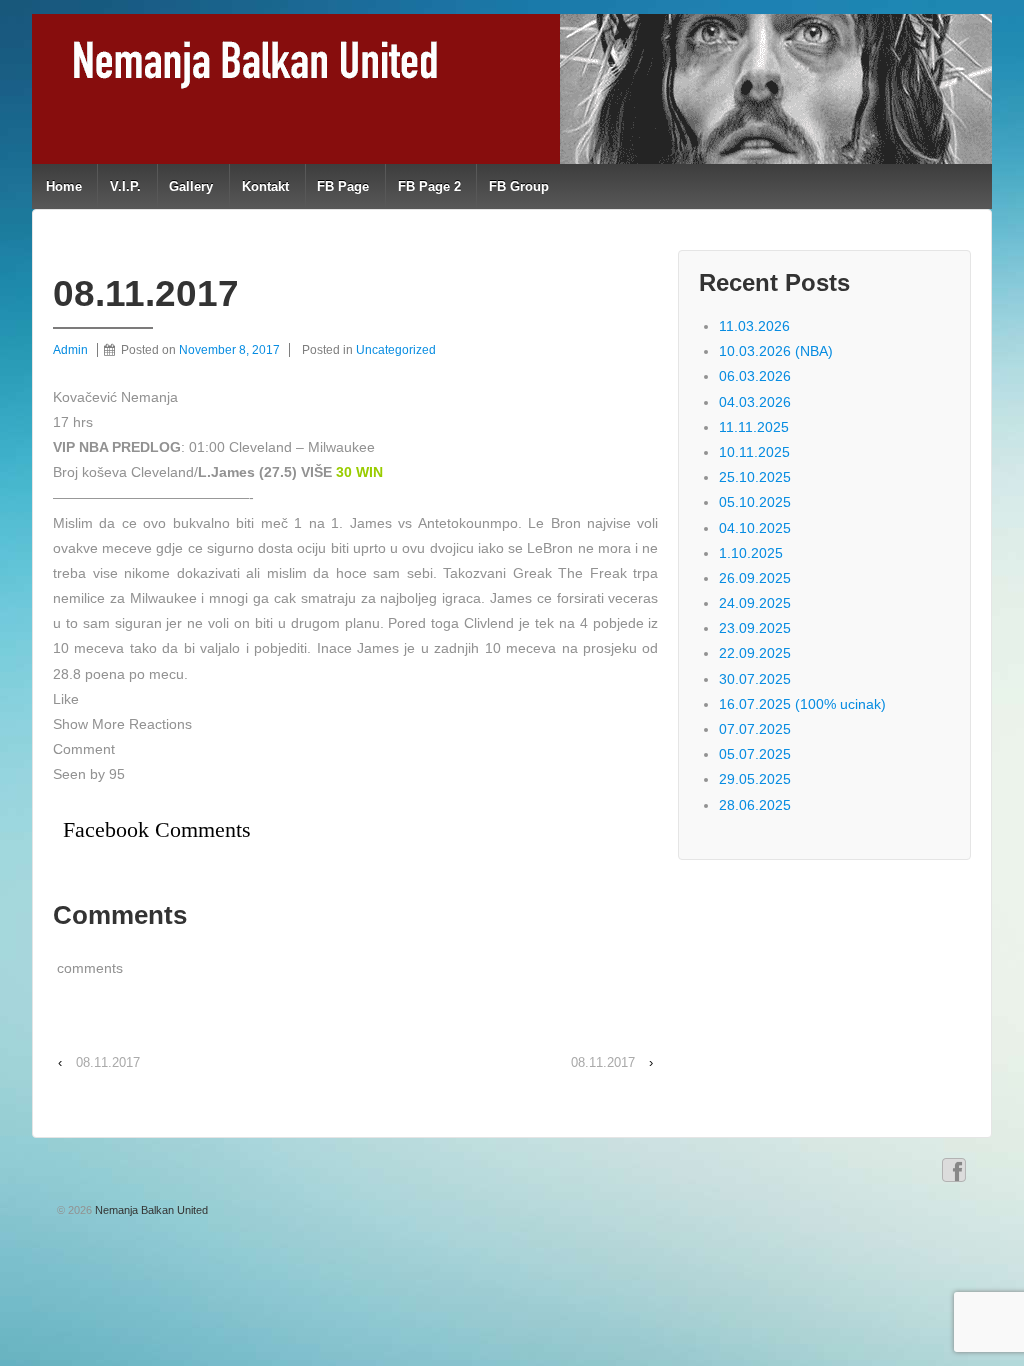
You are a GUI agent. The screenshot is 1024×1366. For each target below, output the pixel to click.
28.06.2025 (755, 805)
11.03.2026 (754, 326)
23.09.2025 (755, 628)
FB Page (343, 186)
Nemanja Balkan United (150, 1210)
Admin (70, 350)
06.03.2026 (755, 376)
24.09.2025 (755, 603)
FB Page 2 (429, 186)
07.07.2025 (755, 729)
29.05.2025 (755, 779)
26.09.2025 (755, 578)
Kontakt (265, 186)
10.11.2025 (754, 452)
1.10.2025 (751, 553)
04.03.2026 (755, 402)
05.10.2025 (755, 502)
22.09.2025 (755, 653)
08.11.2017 (108, 1062)
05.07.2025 (755, 754)
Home (64, 186)
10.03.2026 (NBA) (776, 351)
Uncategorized (396, 350)
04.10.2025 (755, 528)
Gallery (191, 186)
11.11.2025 (754, 427)
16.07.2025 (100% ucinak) (802, 704)
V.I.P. (125, 186)
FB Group (519, 186)
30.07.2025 (755, 679)
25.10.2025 (755, 477)
